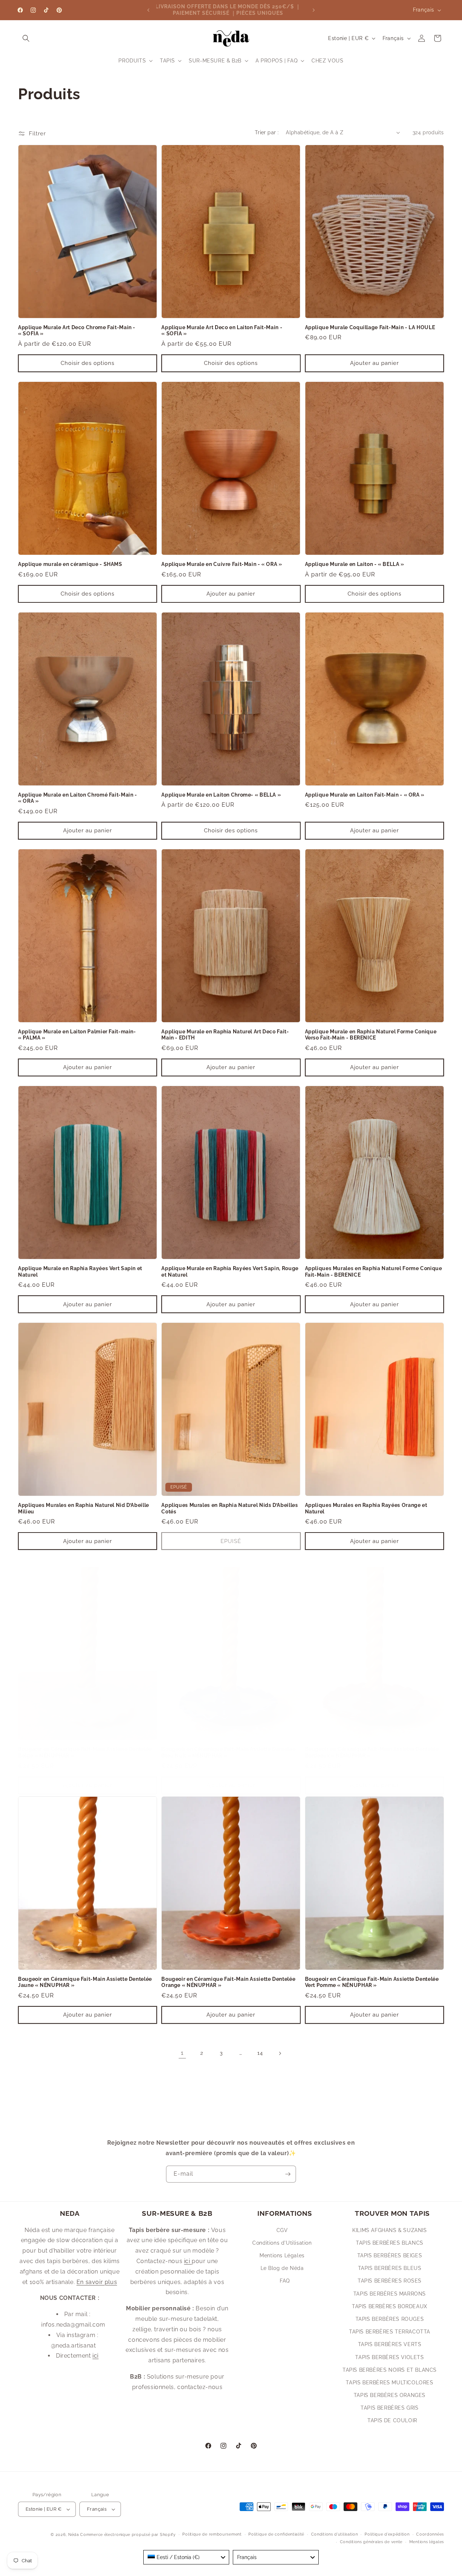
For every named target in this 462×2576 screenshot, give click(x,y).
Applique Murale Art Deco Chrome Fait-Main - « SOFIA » (77, 331)
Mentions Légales (282, 2255)
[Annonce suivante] (314, 10)
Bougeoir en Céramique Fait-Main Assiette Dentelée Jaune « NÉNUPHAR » (85, 1982)
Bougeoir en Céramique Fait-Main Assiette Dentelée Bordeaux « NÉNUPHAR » (372, 1752)
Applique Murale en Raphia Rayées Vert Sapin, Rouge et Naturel (230, 1272)
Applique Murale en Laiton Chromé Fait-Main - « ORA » (78, 798)
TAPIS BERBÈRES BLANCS (390, 2243)
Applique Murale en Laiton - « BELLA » (355, 564)
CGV (282, 2230)
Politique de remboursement (212, 2534)
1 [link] (182, 2053)
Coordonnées (430, 2534)
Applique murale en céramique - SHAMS (70, 564)
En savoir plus (97, 2282)
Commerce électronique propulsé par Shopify (128, 2535)
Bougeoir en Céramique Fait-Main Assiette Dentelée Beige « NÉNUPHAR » (85, 1752)
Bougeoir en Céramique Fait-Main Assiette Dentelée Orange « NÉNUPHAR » (228, 1982)
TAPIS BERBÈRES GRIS (389, 2408)
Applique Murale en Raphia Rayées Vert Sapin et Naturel (80, 1272)
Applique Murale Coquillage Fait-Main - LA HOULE (370, 327)
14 (260, 2053)
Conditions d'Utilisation (282, 2243)
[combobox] (186, 2557)
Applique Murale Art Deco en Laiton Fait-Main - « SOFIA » (222, 331)
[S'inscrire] (288, 2174)
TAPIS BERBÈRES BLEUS (390, 2268)
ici (95, 2356)
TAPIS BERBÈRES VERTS (390, 2344)
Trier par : (267, 132)
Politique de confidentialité (276, 2534)
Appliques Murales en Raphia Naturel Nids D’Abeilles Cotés (230, 1508)
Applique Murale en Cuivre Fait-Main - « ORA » (222, 564)
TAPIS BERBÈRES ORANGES (390, 2395)
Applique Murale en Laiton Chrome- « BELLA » (221, 795)
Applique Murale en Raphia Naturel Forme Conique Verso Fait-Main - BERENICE (371, 1035)
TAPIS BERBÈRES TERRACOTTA (390, 2332)
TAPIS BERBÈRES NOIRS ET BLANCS (390, 2370)
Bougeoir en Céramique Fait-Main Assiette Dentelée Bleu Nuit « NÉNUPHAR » (228, 1752)
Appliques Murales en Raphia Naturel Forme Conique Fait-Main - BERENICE (374, 1272)
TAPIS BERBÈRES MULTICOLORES (389, 2383)
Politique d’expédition (387, 2534)
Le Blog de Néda (282, 2268)
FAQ (285, 2281)
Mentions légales (427, 2542)
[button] (26, 38)
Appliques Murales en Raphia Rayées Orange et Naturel (366, 1508)
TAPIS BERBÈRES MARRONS (390, 2294)
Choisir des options (88, 363)
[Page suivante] (280, 2053)
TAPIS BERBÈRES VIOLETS (389, 2357)
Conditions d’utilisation (335, 2534)
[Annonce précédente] (148, 10)
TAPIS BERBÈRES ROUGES (390, 2319)
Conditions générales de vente (371, 2542)
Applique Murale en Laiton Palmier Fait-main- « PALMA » (77, 1035)
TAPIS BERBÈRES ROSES (390, 2281)
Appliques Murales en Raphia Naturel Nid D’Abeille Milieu (84, 1508)
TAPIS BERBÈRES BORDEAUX (390, 2306)
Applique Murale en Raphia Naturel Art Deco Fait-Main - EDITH (225, 1035)
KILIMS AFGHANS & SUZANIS (389, 2230)
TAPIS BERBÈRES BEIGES (390, 2255)
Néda (74, 2535)
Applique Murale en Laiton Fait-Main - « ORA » (365, 795)
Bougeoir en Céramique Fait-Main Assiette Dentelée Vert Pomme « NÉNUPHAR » (372, 1982)
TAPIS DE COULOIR (392, 2420)
